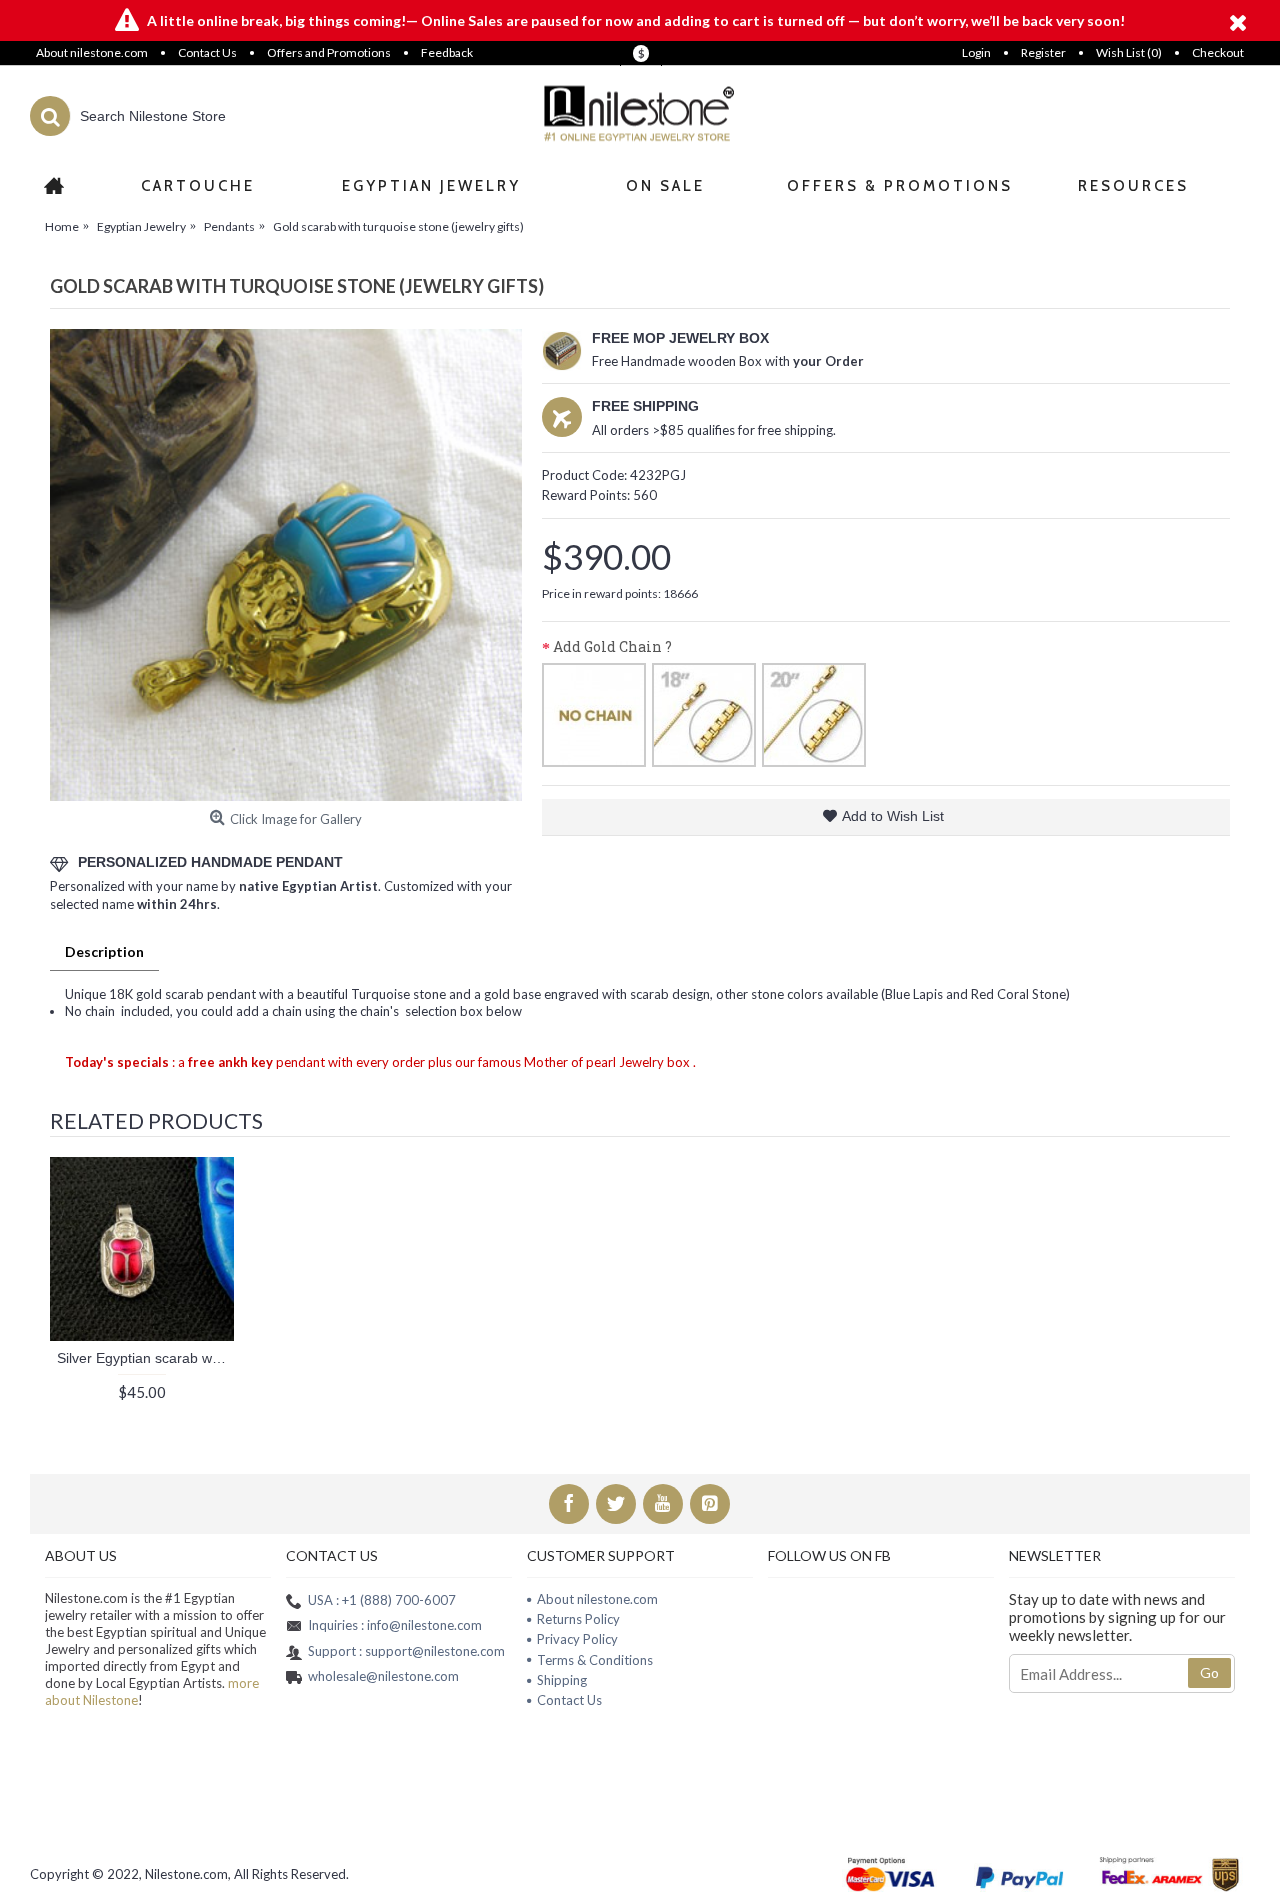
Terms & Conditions (595, 1660)
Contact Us (569, 1700)
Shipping (562, 1680)
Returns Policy (578, 1619)
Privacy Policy (577, 1639)
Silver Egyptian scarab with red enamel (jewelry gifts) (145, 1358)
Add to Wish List (893, 816)
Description (104, 951)
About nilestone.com (597, 1599)
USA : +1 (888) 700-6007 (382, 1600)
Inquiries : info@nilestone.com (395, 1625)
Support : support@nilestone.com (406, 1651)
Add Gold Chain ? (612, 646)
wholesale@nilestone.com (383, 1676)
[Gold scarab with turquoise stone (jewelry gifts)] (286, 565)
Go (1209, 1672)
